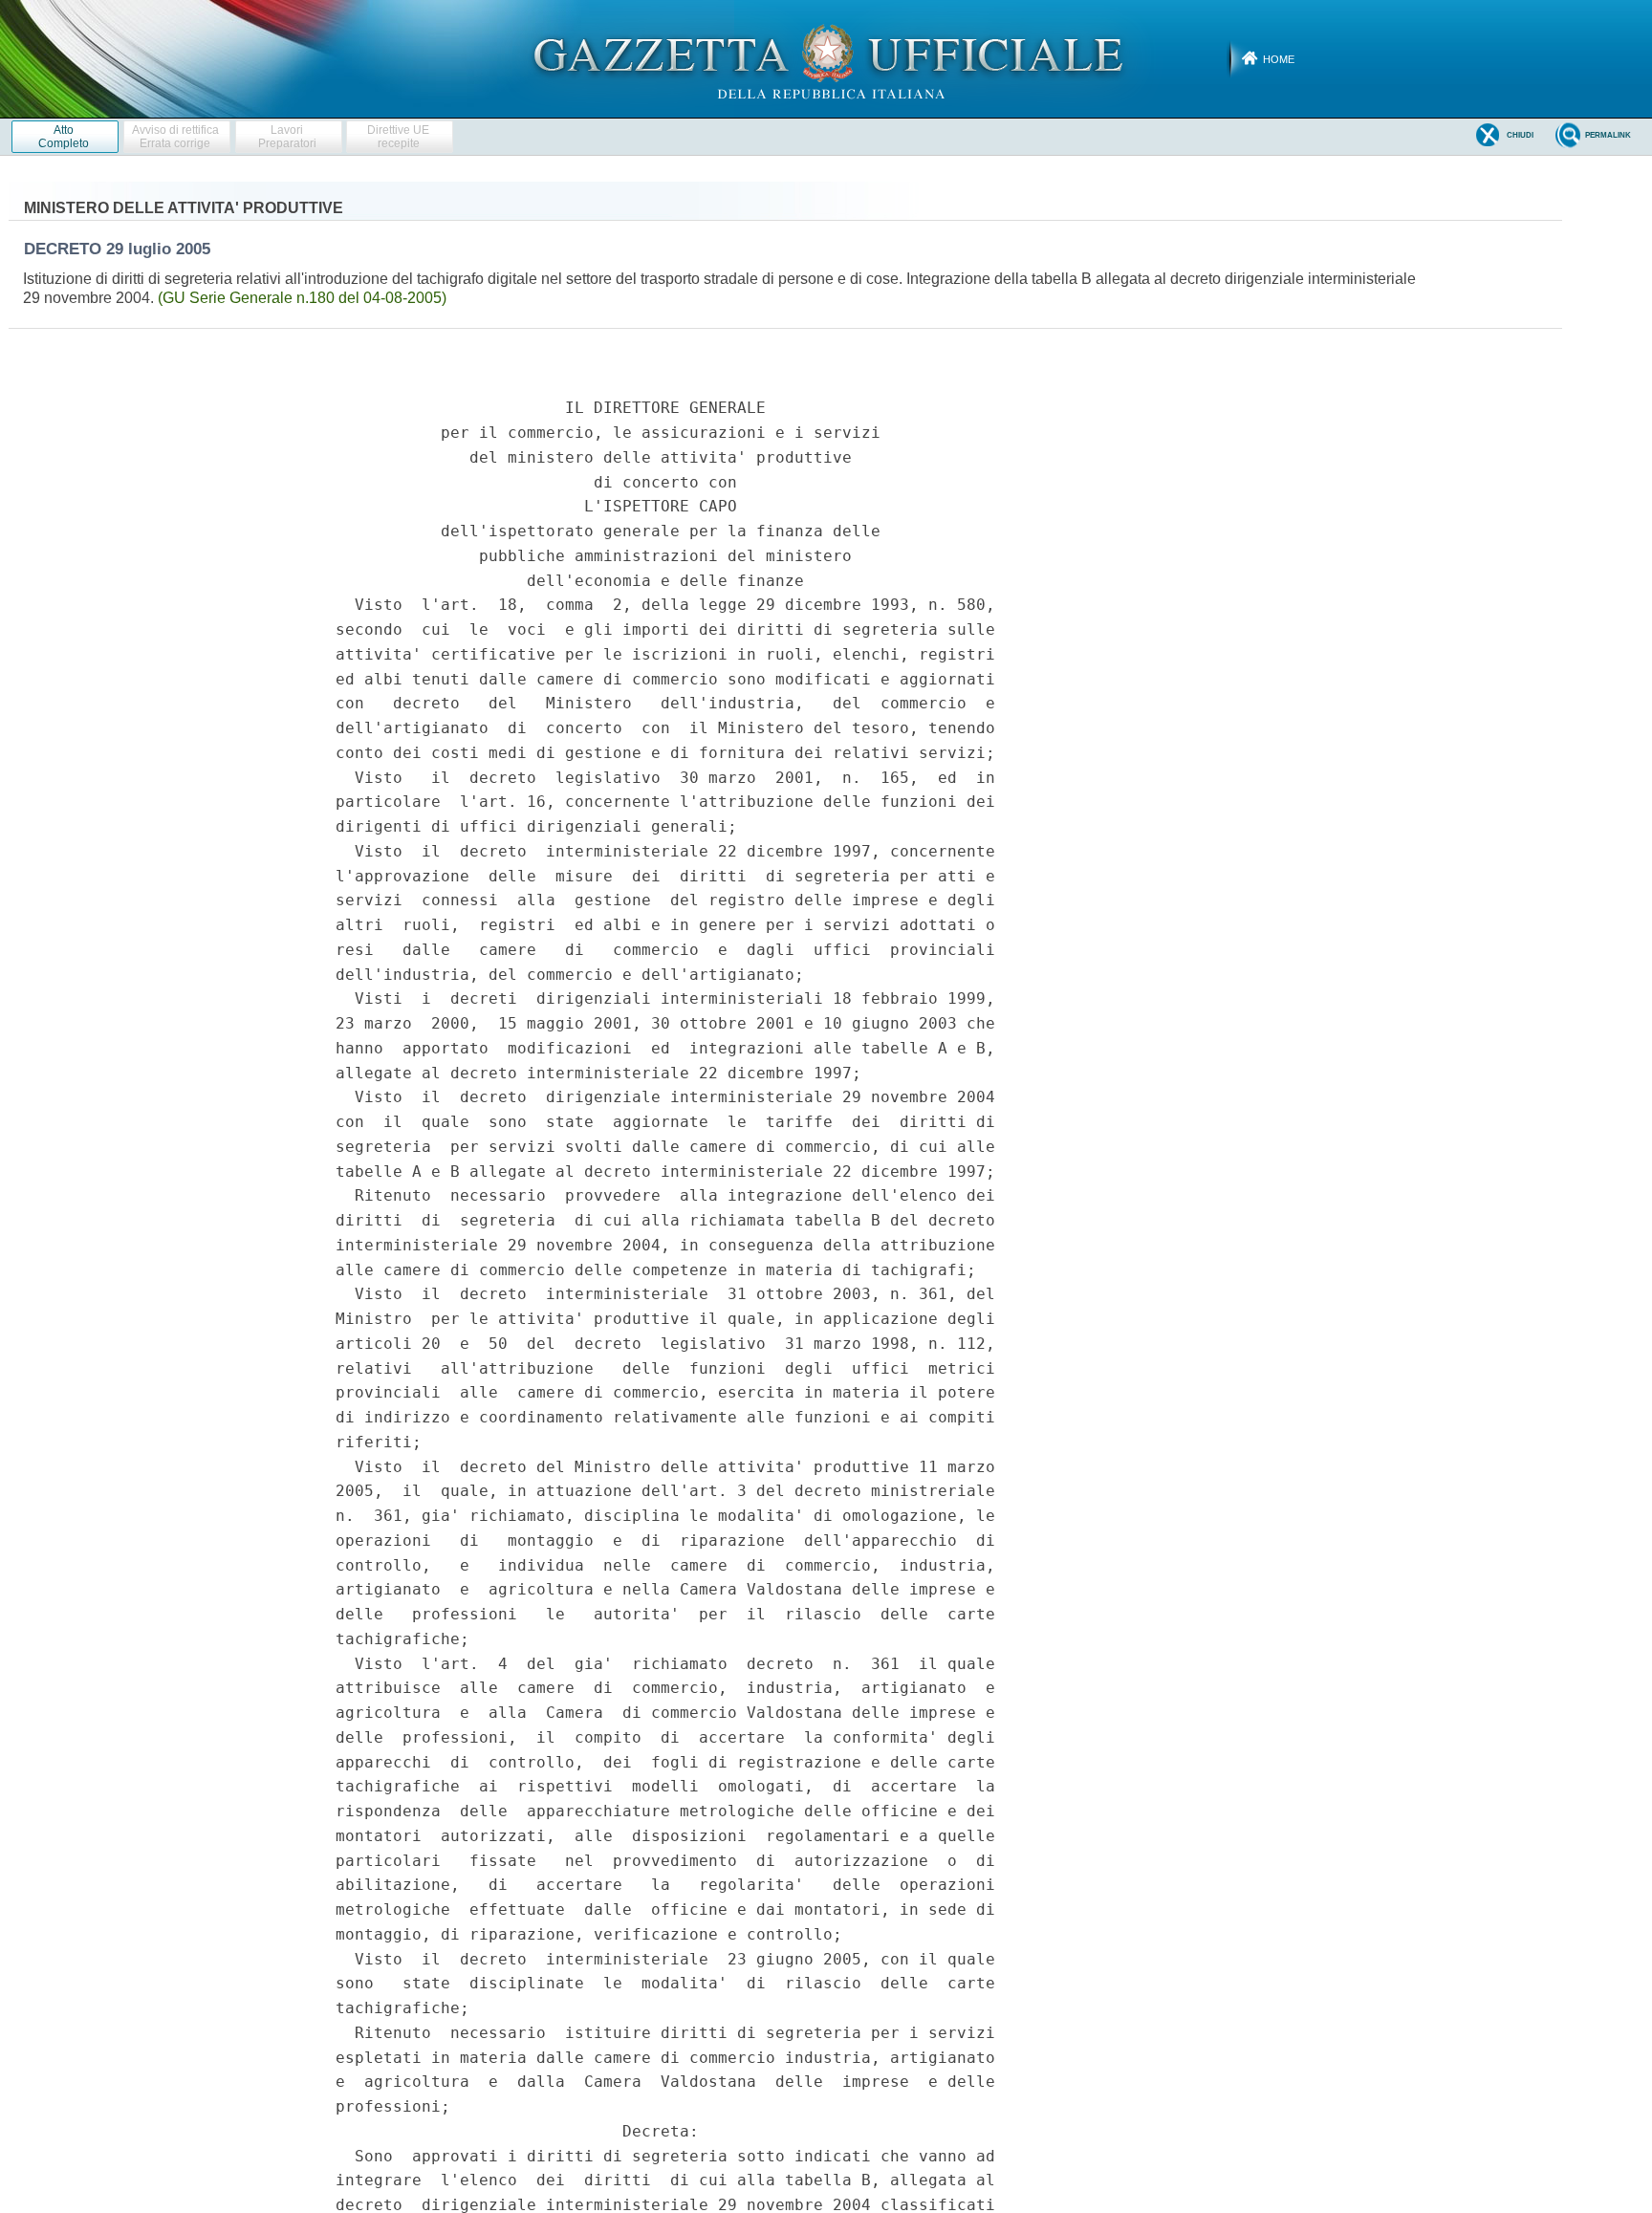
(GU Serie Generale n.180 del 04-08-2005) (302, 298)
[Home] (826, 58)
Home (1279, 59)
